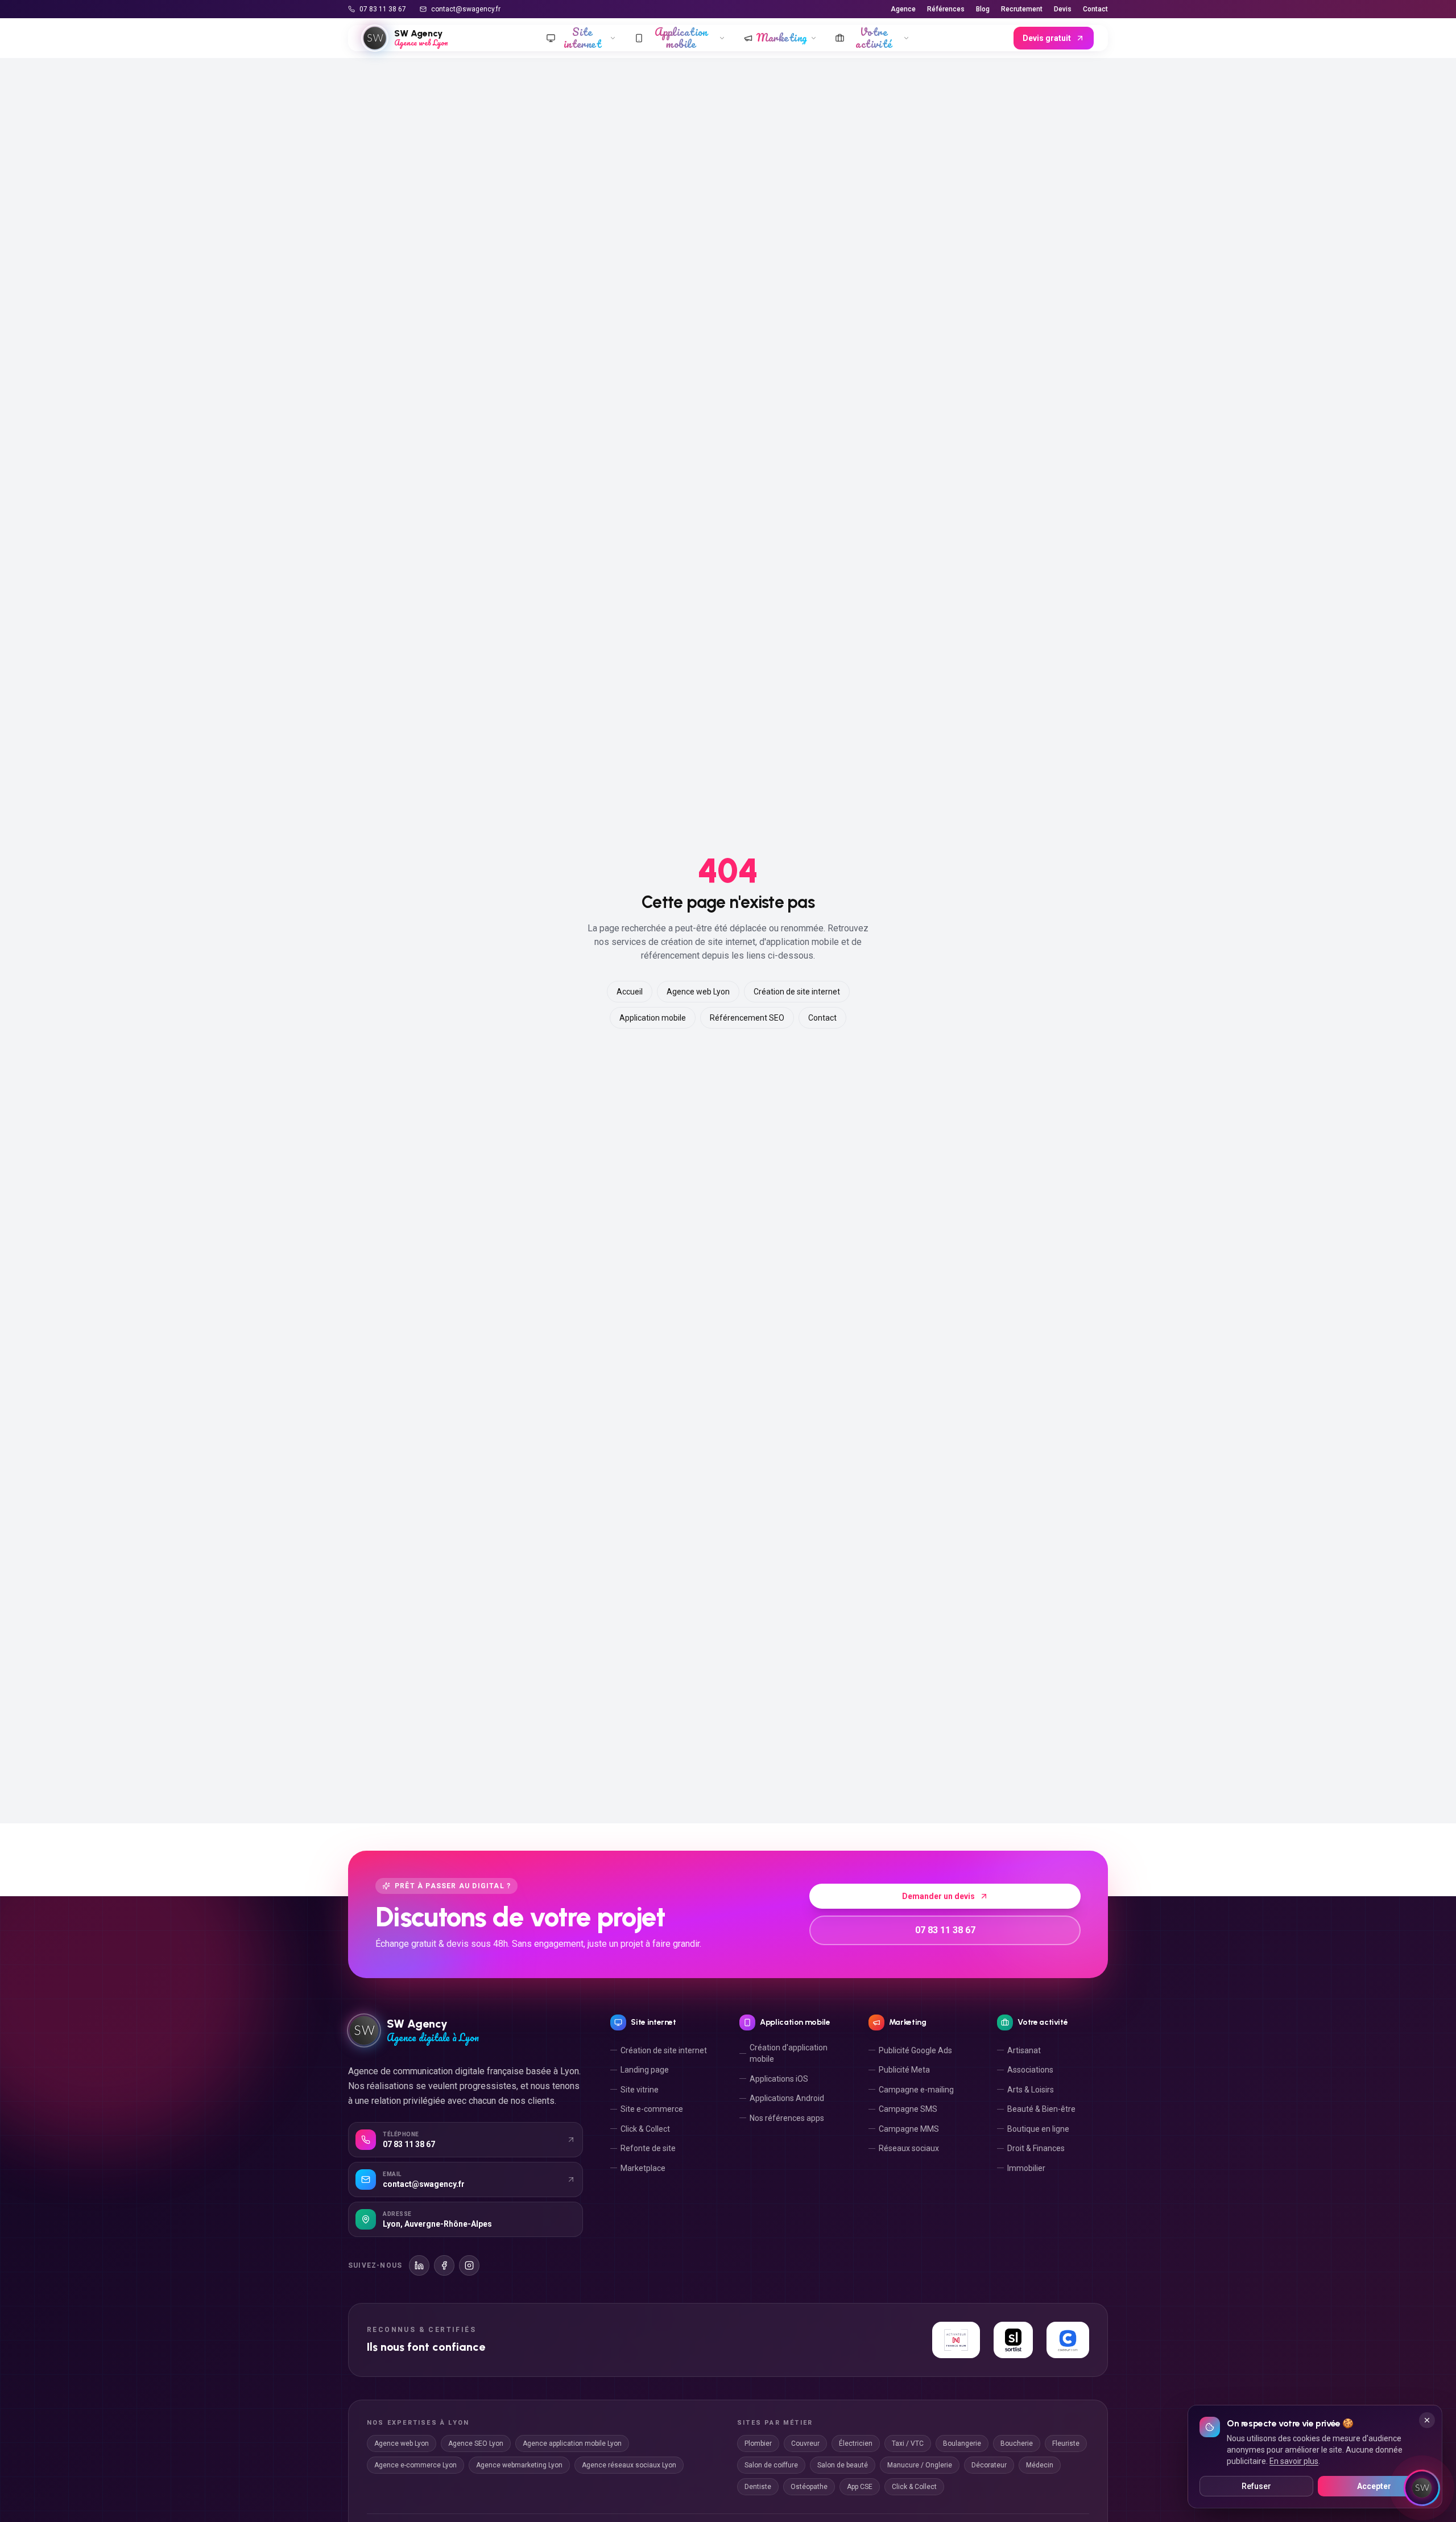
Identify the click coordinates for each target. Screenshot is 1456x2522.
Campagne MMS (909, 2129)
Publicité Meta (904, 2070)
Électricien (856, 2443)
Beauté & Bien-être (1041, 2109)
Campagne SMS (908, 2109)
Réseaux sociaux (909, 2148)
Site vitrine (640, 2090)
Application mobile (653, 1018)
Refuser (1256, 2486)
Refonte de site (648, 2148)
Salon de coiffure (771, 2465)
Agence (903, 9)
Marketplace (643, 2168)
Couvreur (805, 2443)
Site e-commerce (652, 2109)
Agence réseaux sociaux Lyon (629, 2465)
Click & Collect (645, 2129)
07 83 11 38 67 (383, 9)
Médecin (1040, 2465)
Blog (983, 9)
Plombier (758, 2443)
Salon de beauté (843, 2465)
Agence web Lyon (698, 992)
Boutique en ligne (1038, 2129)
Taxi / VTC (908, 2443)
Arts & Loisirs (1031, 2090)
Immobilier (1026, 2168)
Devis (1063, 9)
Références (946, 9)
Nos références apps (787, 2118)
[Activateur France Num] (956, 2340)
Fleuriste (1066, 2443)
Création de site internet (797, 992)
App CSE (860, 2487)
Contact (1095, 9)
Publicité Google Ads (915, 2050)
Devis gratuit (1047, 38)
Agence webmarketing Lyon (519, 2465)
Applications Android (787, 2098)
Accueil (630, 992)
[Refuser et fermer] (1427, 2420)
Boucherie (1017, 2443)
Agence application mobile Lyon (572, 2443)
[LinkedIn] (419, 2265)
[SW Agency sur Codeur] (1068, 2340)
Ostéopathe (809, 2487)
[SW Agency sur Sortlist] (1014, 2340)
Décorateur (989, 2465)
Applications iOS (779, 2079)
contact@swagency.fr (466, 9)
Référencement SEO (747, 1018)
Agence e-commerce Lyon (415, 2465)
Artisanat (1024, 2050)
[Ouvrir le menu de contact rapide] (1422, 2488)
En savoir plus (1294, 2461)
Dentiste (758, 2487)
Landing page (645, 2070)
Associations (1030, 2070)
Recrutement (1022, 9)
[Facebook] (444, 2265)
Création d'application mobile (789, 2053)
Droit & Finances (1036, 2148)
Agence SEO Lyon (476, 2443)
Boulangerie (962, 2443)
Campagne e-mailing (916, 2090)
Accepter (1374, 2486)
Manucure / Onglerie (920, 2465)
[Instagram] (469, 2265)
